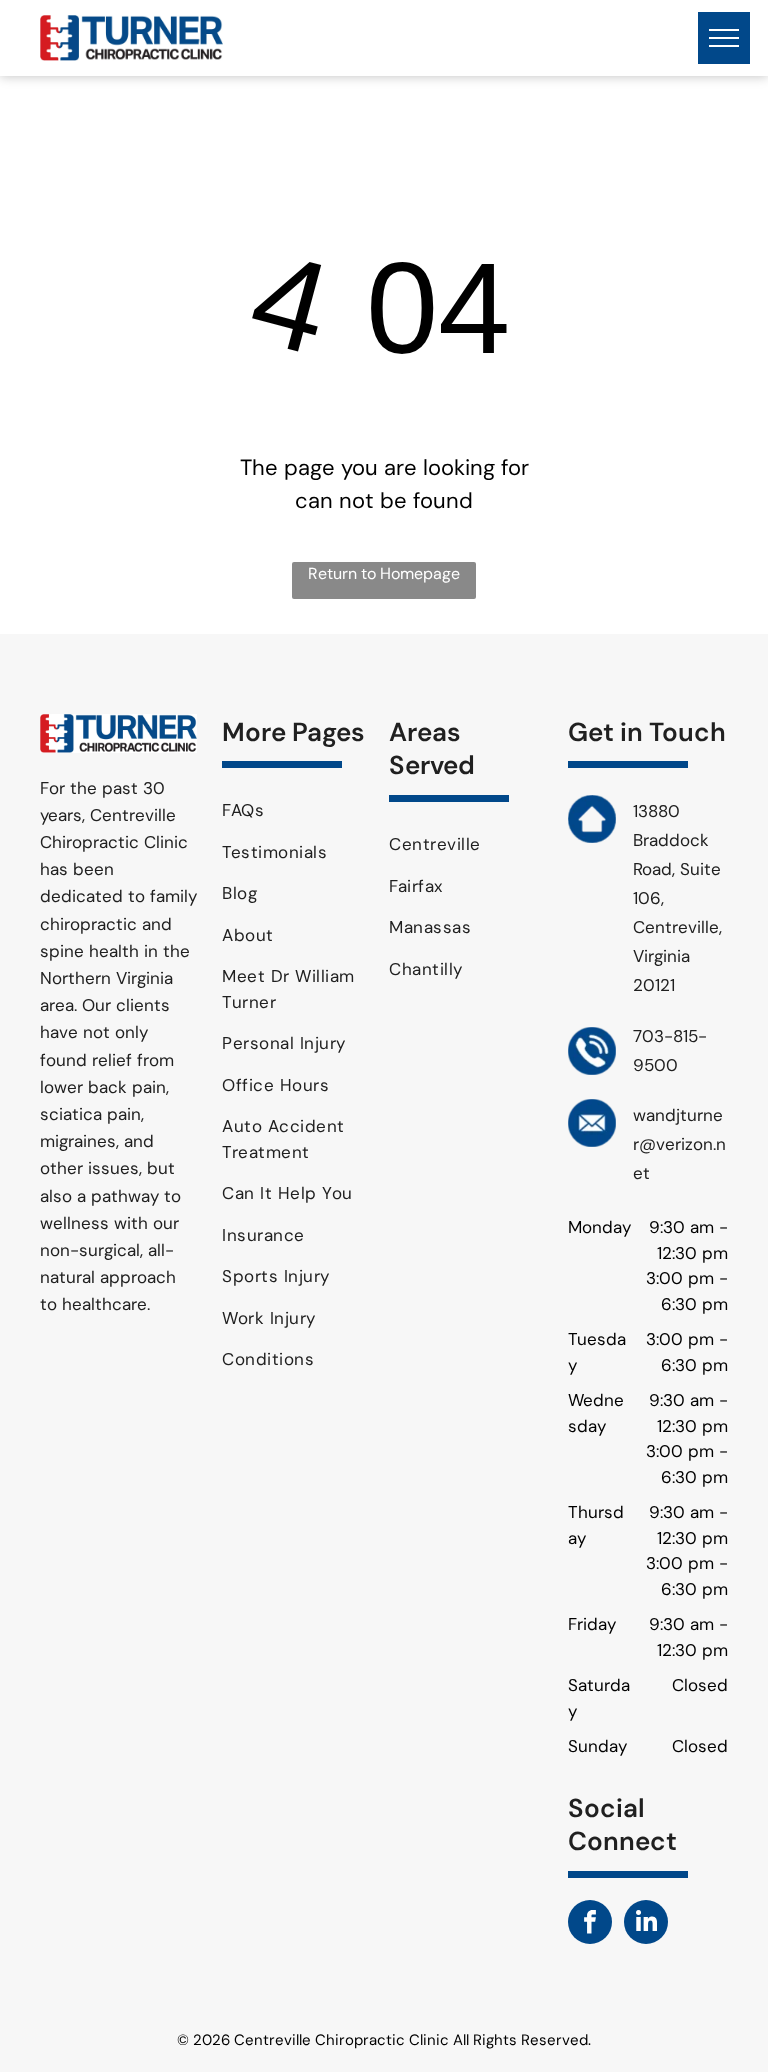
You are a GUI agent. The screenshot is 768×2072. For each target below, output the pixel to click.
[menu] (724, 38)
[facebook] (590, 1924)
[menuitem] (298, 811)
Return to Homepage (384, 573)
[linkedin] (646, 1924)
